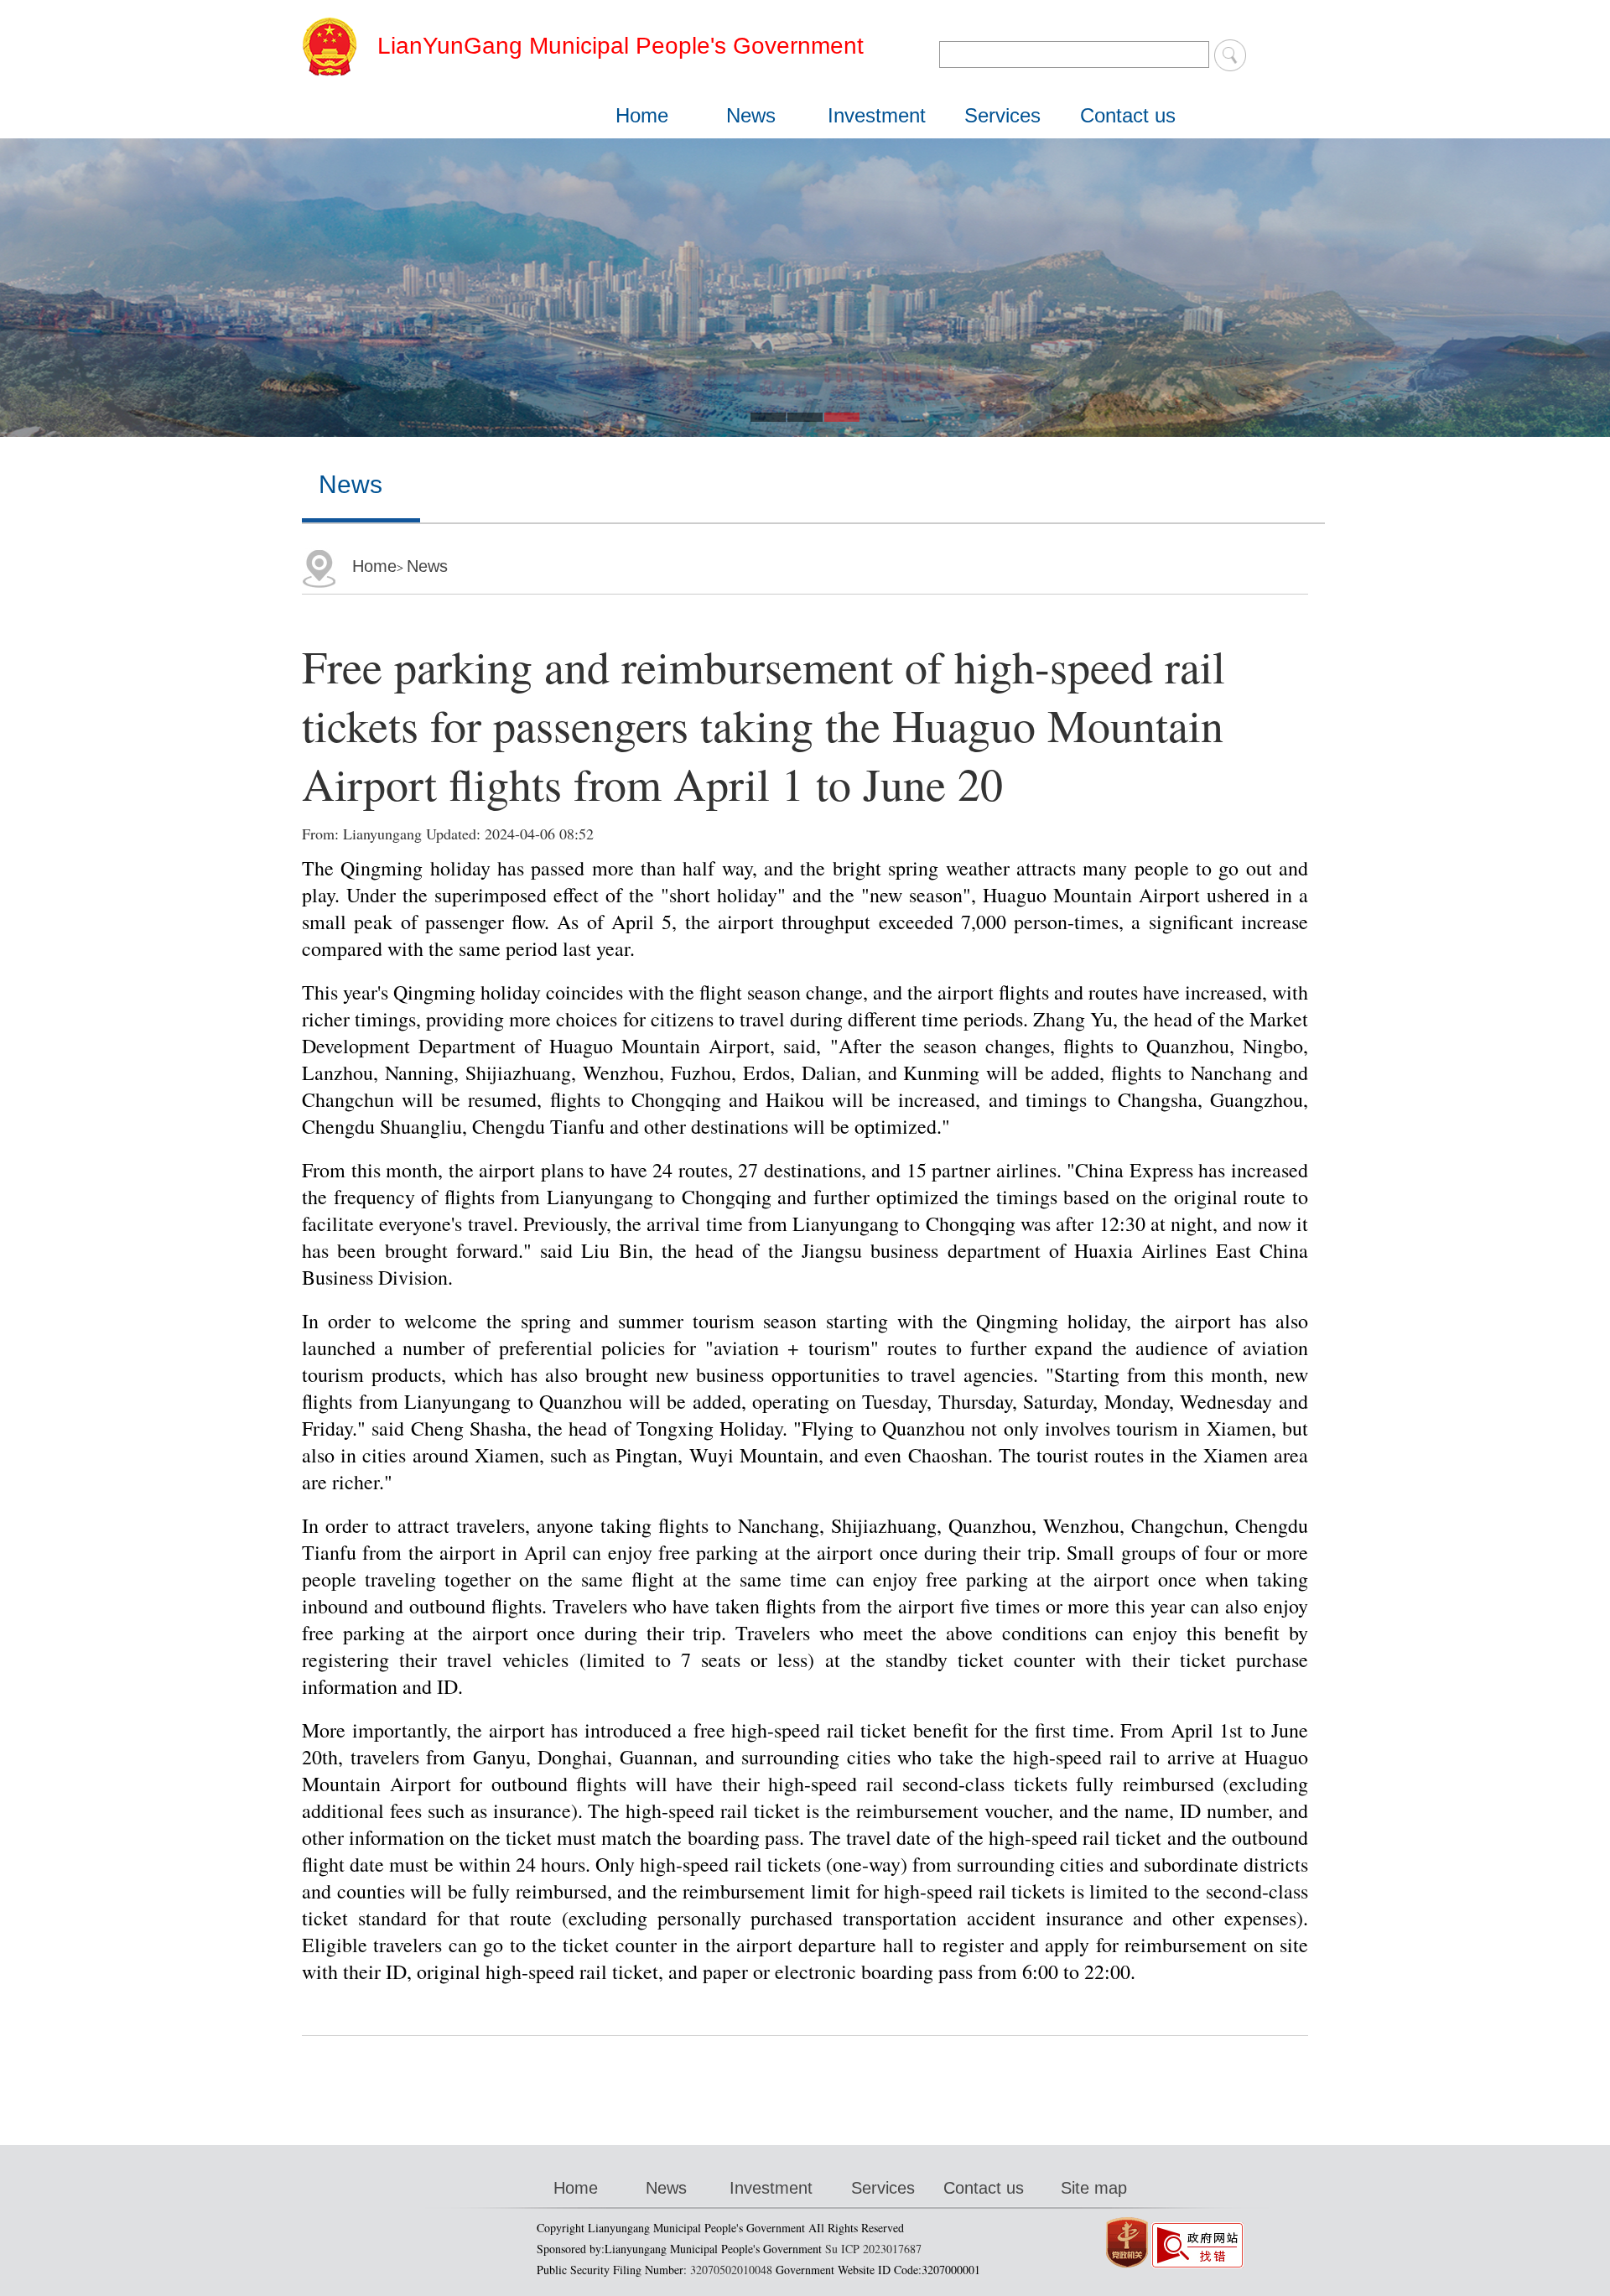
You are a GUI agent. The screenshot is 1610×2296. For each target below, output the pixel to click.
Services (1002, 115)
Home (642, 115)
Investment (877, 115)
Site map (1094, 2188)
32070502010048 (731, 2270)
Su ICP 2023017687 (873, 2249)
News (751, 115)
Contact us (1128, 115)
